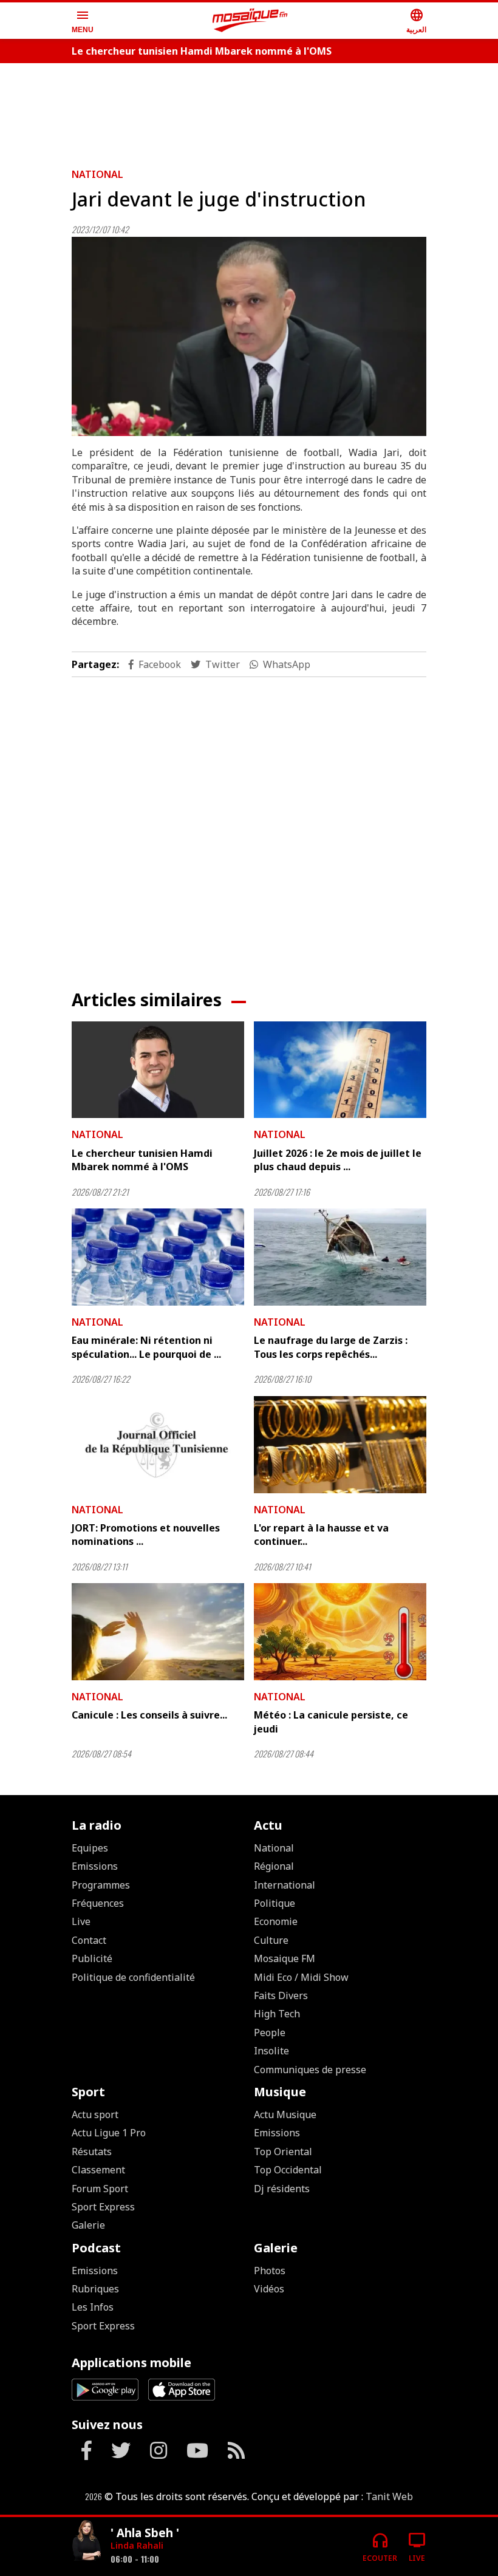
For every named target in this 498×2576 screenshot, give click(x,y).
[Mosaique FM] (250, 21)
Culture (271, 1940)
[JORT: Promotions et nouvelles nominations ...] (158, 1445)
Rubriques (95, 2289)
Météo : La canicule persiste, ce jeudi (331, 1722)
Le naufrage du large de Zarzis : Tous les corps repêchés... (331, 1347)
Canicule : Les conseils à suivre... (149, 1715)
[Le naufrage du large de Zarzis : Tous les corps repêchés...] (340, 1257)
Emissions (95, 1866)
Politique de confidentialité (133, 1977)
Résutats (92, 2152)
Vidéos (269, 2289)
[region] (249, 111)
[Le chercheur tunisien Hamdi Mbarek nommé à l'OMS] (158, 1070)
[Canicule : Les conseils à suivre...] (158, 1632)
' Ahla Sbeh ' (145, 2533)
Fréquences (98, 1903)
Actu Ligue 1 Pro (109, 2133)
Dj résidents (282, 2189)
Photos (270, 2271)
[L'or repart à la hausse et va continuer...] (340, 1445)
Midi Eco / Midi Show (301, 1977)
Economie (276, 1921)
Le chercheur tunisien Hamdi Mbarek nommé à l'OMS (202, 51)
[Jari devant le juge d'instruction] (249, 337)
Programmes (101, 1885)
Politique (275, 1903)
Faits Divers (281, 1995)
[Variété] (86, 2542)
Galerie (88, 2225)
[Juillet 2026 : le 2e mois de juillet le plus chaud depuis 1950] (340, 1070)
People (270, 2033)
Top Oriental (283, 2152)
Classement (98, 2170)
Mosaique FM (285, 1958)
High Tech (277, 2014)
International (285, 1885)
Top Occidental (288, 2170)
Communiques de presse (310, 2070)
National (97, 174)
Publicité (92, 1958)
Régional (274, 1866)
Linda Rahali (137, 2545)
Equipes (90, 1848)
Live (81, 1921)
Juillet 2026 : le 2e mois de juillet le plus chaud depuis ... (338, 1160)
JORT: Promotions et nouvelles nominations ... (146, 1535)
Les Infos (93, 2307)
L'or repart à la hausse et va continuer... (321, 1535)
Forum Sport (100, 2189)
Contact (89, 1940)
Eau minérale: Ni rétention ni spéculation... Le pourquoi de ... (146, 1347)
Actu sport (95, 2114)
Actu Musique (285, 2114)
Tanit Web (389, 2496)
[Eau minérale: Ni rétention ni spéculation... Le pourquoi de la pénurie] (158, 1257)
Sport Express (103, 2207)
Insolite (271, 2051)
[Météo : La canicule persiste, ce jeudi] (340, 1632)
